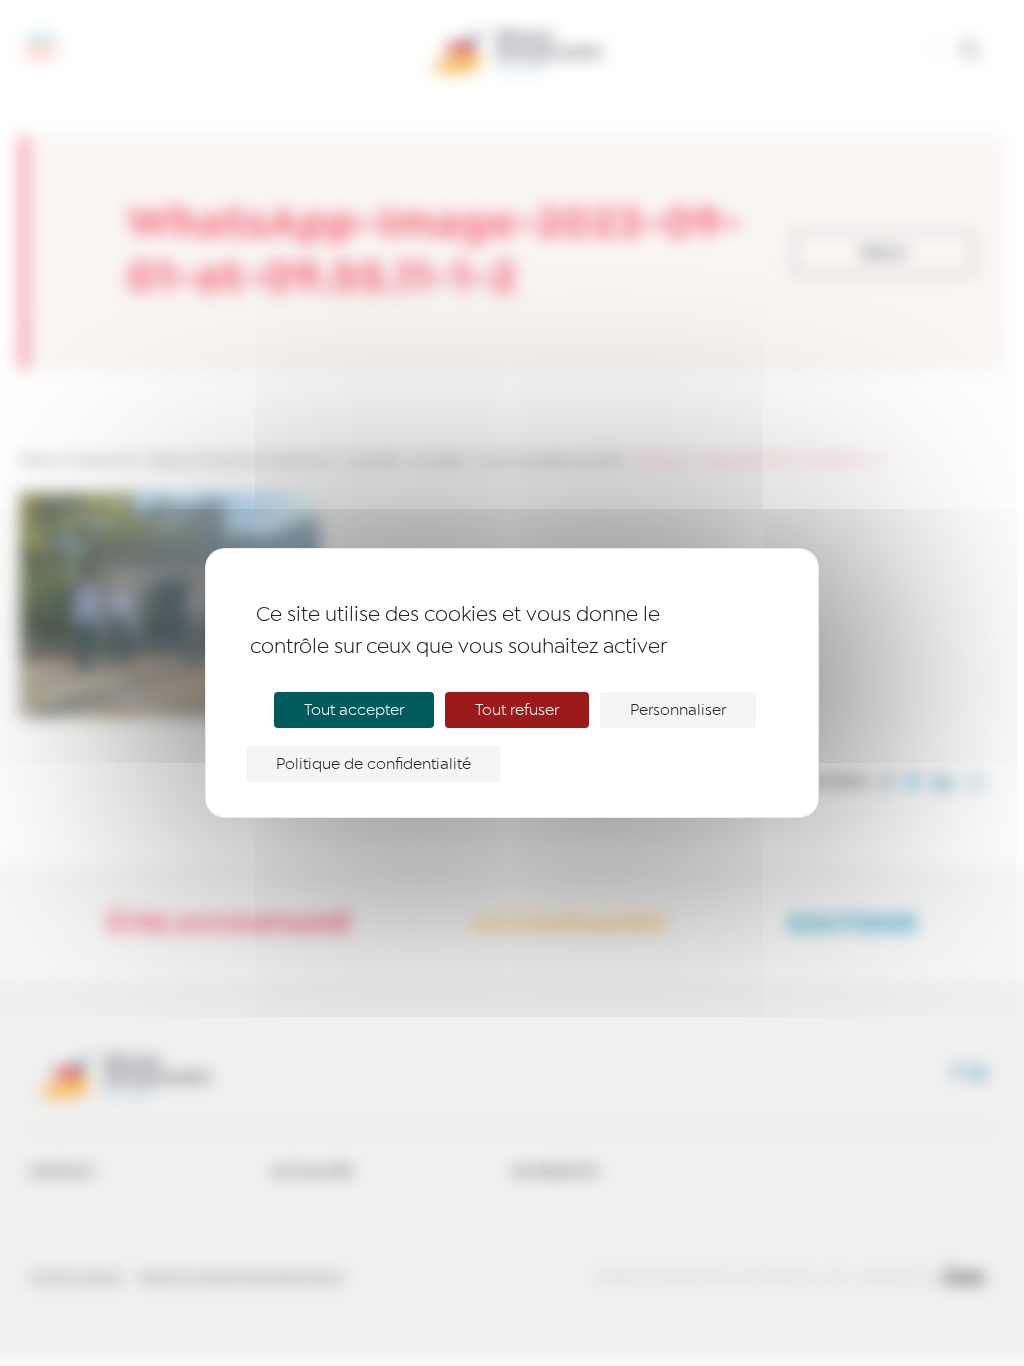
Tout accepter (354, 710)
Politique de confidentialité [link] (373, 764)
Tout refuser (517, 710)
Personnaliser (678, 710)
